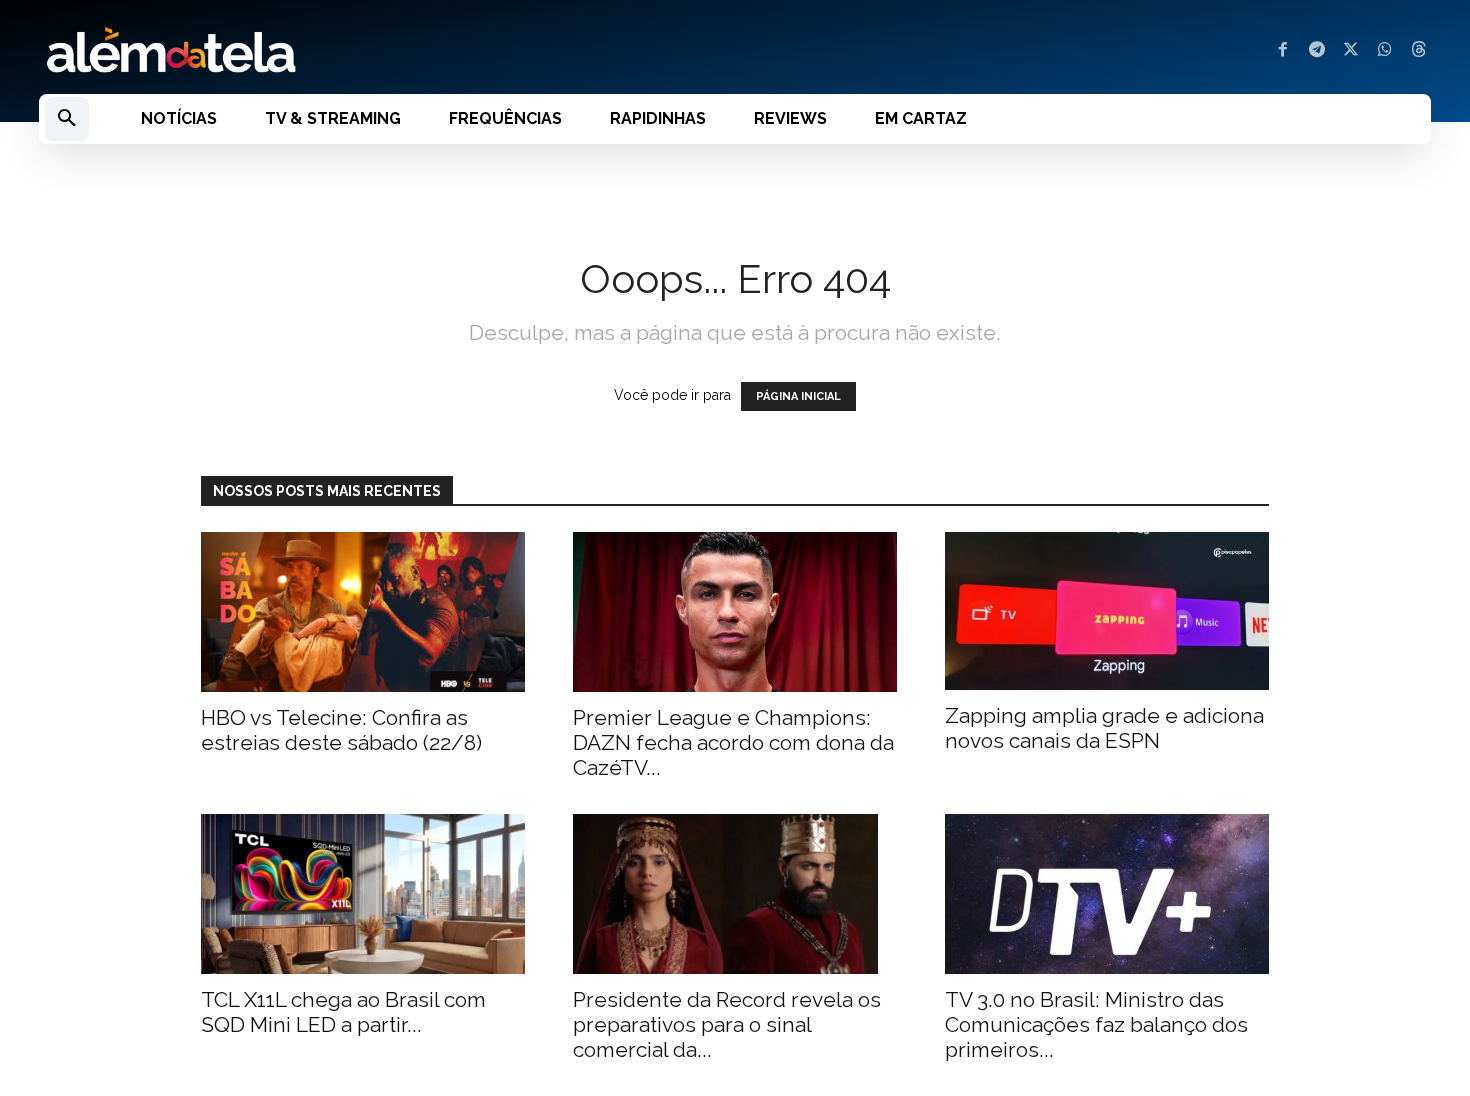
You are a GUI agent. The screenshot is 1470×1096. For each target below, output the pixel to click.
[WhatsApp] (1385, 51)
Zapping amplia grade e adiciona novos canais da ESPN (1104, 728)
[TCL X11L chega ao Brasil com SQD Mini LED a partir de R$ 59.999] (363, 894)
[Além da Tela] (375, 51)
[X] (1351, 51)
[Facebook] (1283, 51)
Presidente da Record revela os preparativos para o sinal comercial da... (727, 1024)
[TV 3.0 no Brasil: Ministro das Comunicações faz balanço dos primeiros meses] (1107, 894)
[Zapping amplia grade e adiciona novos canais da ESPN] (1107, 611)
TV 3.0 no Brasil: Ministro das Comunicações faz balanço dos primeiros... (1096, 1024)
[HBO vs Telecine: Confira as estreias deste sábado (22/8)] (363, 612)
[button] (67, 119)
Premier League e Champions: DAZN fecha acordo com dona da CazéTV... (733, 742)
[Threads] (1419, 51)
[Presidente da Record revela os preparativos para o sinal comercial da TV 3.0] (735, 894)
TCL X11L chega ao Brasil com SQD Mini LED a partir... (343, 1012)
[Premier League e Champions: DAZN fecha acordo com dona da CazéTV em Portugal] (735, 612)
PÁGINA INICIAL (798, 396)
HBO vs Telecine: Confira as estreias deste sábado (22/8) (341, 730)
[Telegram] (1317, 51)
